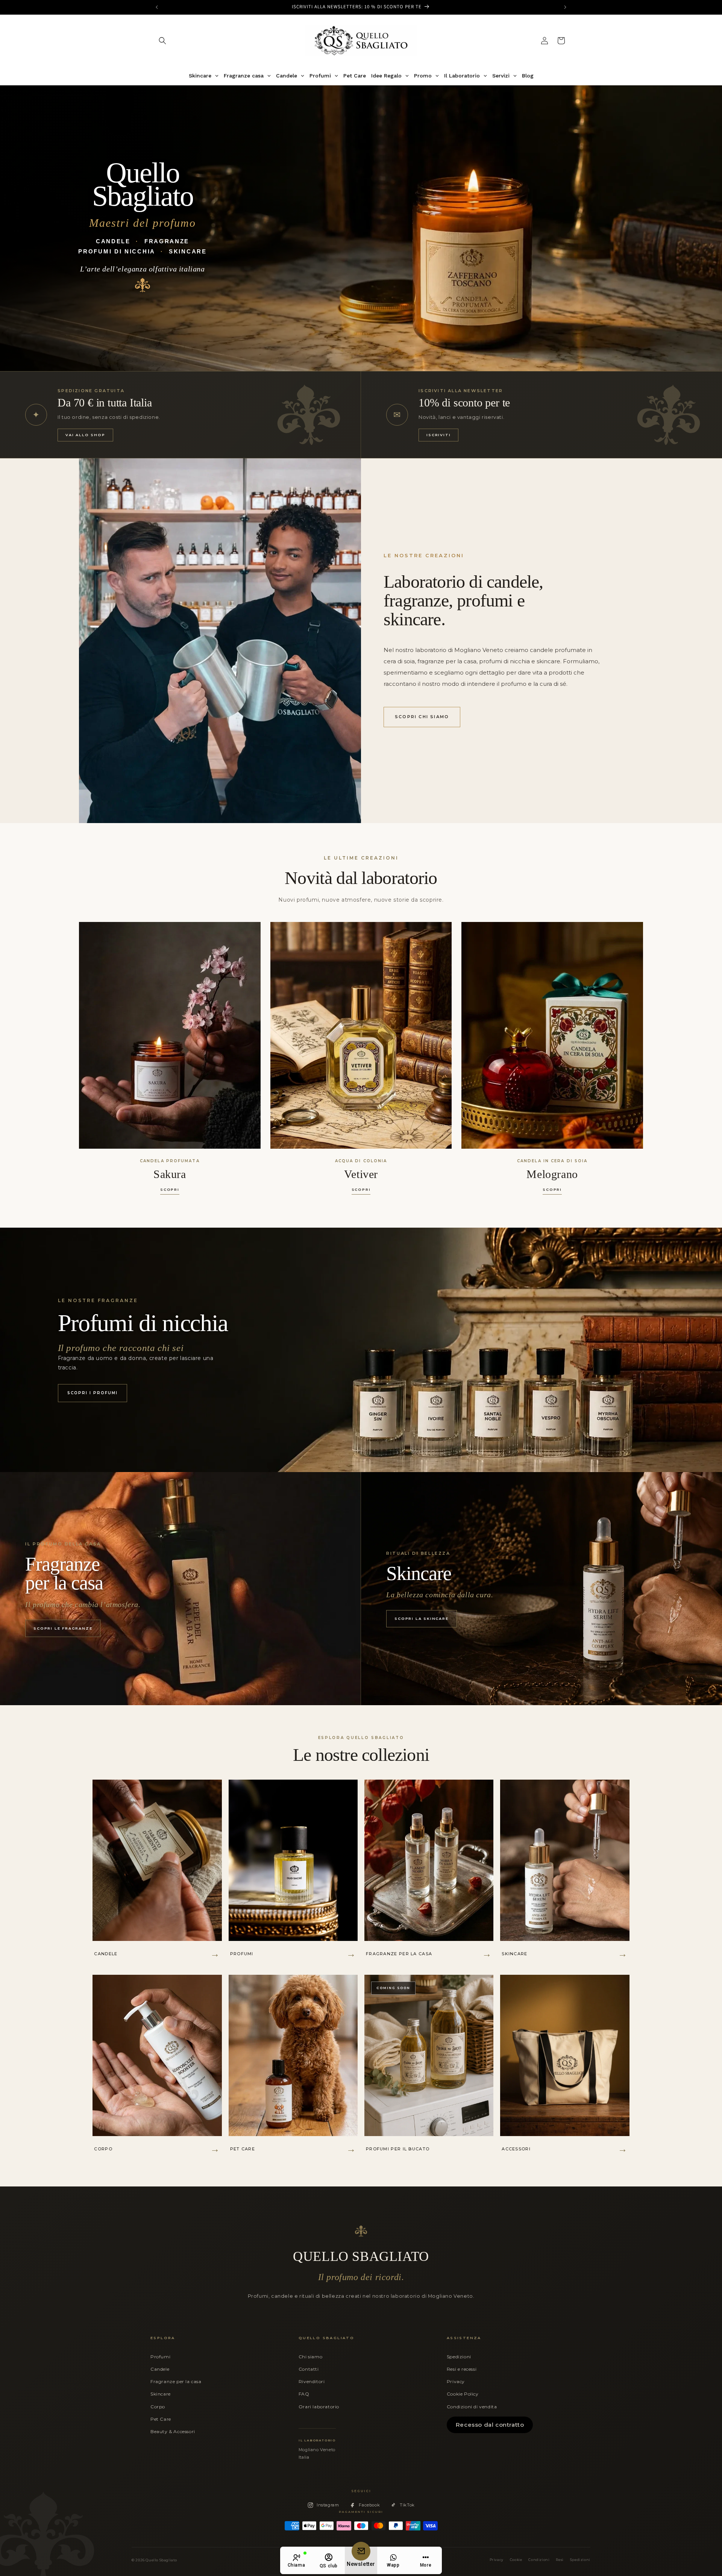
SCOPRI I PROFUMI (93, 1393)
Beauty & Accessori (173, 2431)
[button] (162, 41)
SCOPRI (170, 1189)
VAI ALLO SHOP (85, 435)
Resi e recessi (462, 2369)
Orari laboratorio (319, 2407)
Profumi (160, 2357)
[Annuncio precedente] (157, 7)
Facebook (369, 2505)
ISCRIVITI (438, 435)
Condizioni (539, 2560)
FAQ (304, 2394)
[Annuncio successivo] (565, 7)
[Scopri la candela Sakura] (170, 1035)
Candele (160, 2369)
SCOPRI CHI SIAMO (422, 717)
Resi (560, 2560)
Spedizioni (459, 2357)
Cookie (516, 2560)
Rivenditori (312, 2381)
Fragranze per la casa (176, 2381)
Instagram (328, 2505)
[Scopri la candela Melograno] (552, 1035)
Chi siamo (310, 2357)
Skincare (161, 2394)
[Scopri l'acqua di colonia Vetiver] (361, 1035)
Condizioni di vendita (472, 2407)
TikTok (407, 2505)
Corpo (158, 2407)
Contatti (309, 2369)
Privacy (456, 2381)
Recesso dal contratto (490, 2425)
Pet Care (161, 2419)
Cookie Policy (463, 2394)
